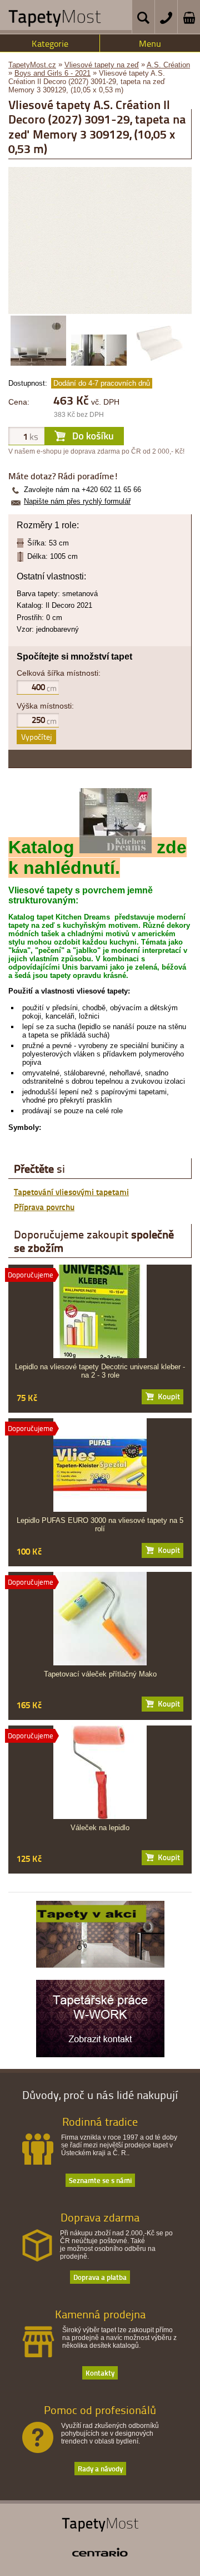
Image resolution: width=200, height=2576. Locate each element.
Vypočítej (36, 737)
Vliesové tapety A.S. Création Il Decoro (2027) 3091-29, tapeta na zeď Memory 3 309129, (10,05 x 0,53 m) (87, 82)
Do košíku (162, 1397)
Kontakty (100, 2373)
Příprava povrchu (44, 1207)
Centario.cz (100, 2552)
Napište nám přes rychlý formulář (77, 501)
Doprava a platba (100, 2277)
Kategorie (50, 43)
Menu (150, 43)
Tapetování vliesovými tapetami (71, 1192)
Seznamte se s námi (100, 2180)
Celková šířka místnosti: (59, 673)
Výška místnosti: (45, 706)
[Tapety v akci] (100, 1965)
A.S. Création (168, 65)
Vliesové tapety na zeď (102, 65)
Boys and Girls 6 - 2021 (52, 73)
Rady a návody (100, 2468)
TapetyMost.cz (32, 65)
